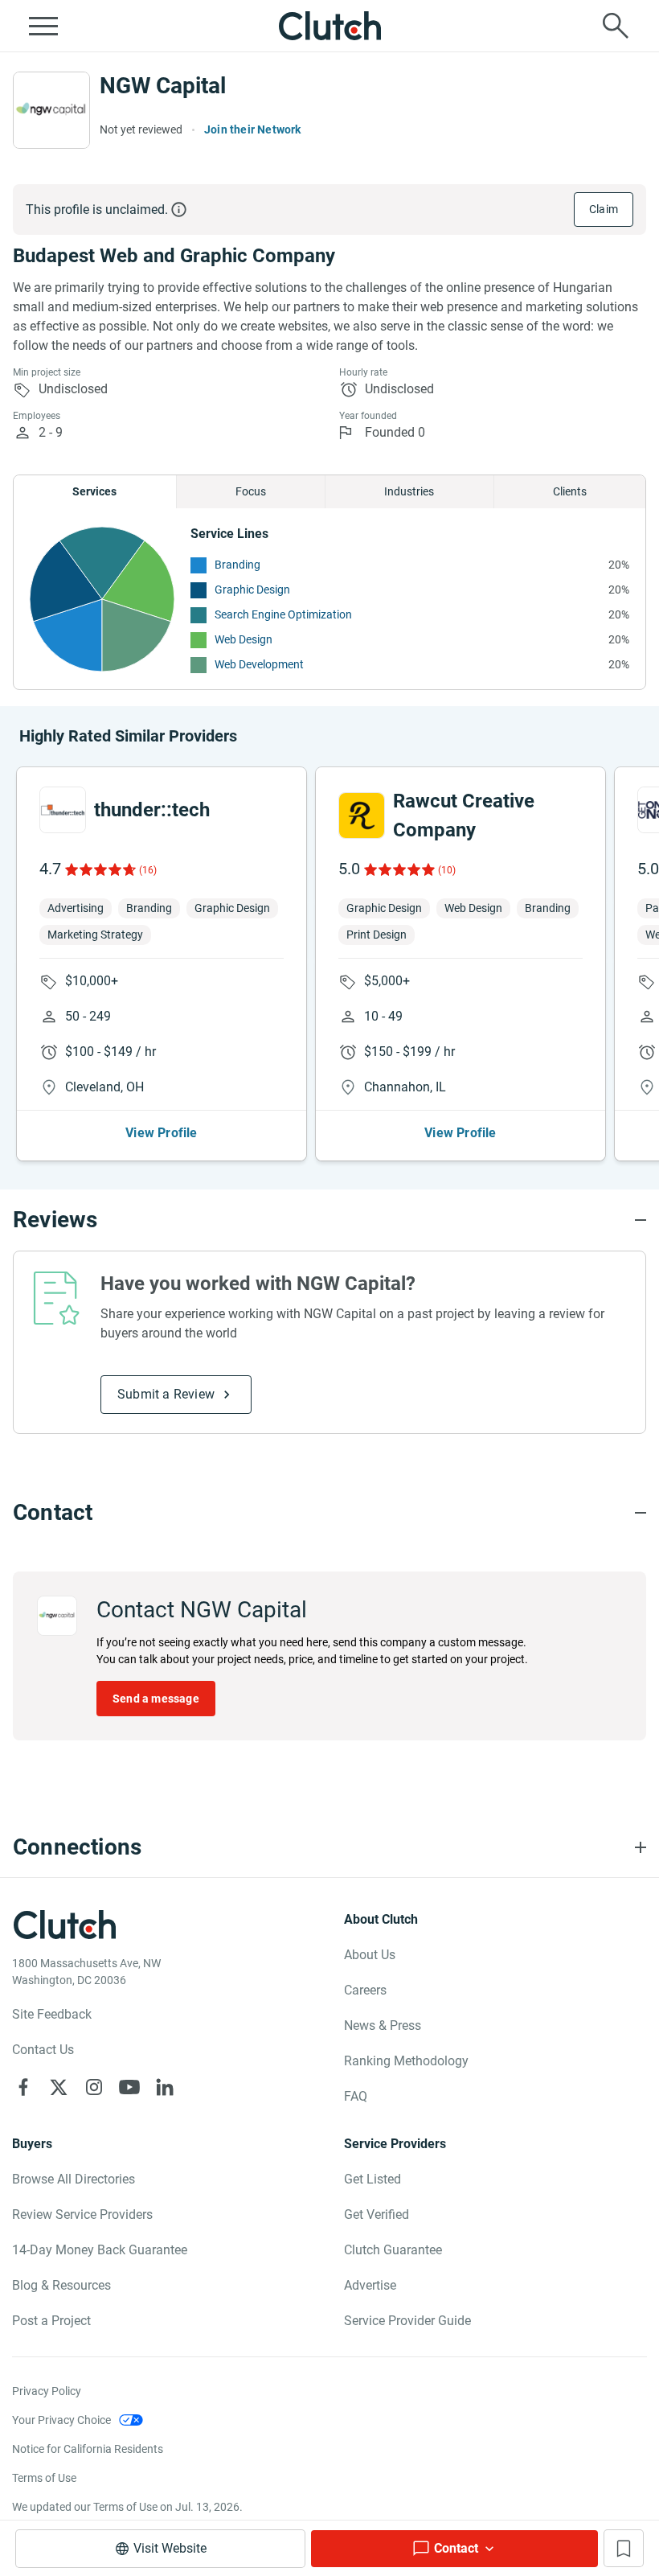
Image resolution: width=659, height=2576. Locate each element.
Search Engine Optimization (283, 614)
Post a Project (51, 2321)
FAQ (356, 2096)
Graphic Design (252, 590)
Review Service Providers (82, 2214)
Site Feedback (52, 2014)
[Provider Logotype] (51, 110)
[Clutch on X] (59, 2087)
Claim (604, 209)
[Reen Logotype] (63, 810)
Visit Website (170, 2548)
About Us (370, 1955)
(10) (447, 870)
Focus (251, 491)
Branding (237, 565)
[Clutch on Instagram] (94, 2087)
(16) (148, 870)
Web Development (259, 664)
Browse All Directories (74, 2179)
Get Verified (377, 2214)
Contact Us (43, 2050)
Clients (570, 491)
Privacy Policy (47, 2391)
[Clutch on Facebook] (23, 2087)
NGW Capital (163, 86)
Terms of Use (44, 2478)
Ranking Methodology (406, 2061)
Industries (409, 491)
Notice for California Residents (88, 2449)
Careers (365, 1990)
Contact (456, 2548)
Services (94, 491)
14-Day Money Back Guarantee (100, 2250)
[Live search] (616, 26)
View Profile (161, 1133)
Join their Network (253, 129)
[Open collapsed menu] (43, 26)
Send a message (156, 1699)
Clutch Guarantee (393, 2250)
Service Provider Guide (407, 2321)
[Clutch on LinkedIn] (165, 2087)
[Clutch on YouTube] (129, 2087)
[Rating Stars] (99, 869)
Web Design (244, 639)
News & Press (383, 2025)
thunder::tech (152, 810)
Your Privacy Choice (61, 2420)
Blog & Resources (61, 2285)
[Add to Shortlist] (624, 2548)
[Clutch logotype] (329, 26)
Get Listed (372, 2179)
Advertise (370, 2285)
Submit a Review (166, 1394)
